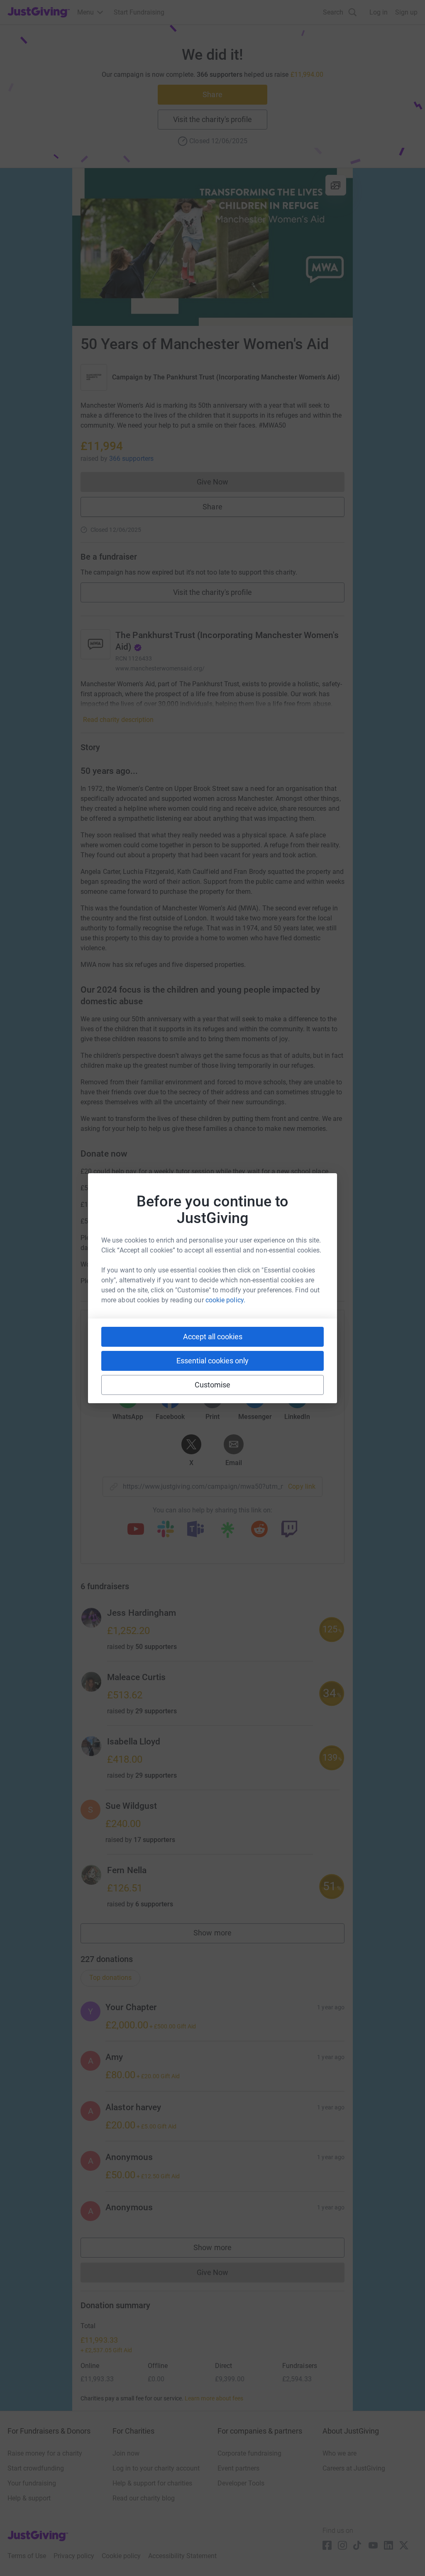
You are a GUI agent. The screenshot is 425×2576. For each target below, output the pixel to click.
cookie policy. (225, 1300)
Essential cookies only (212, 1361)
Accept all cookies (213, 1337)
